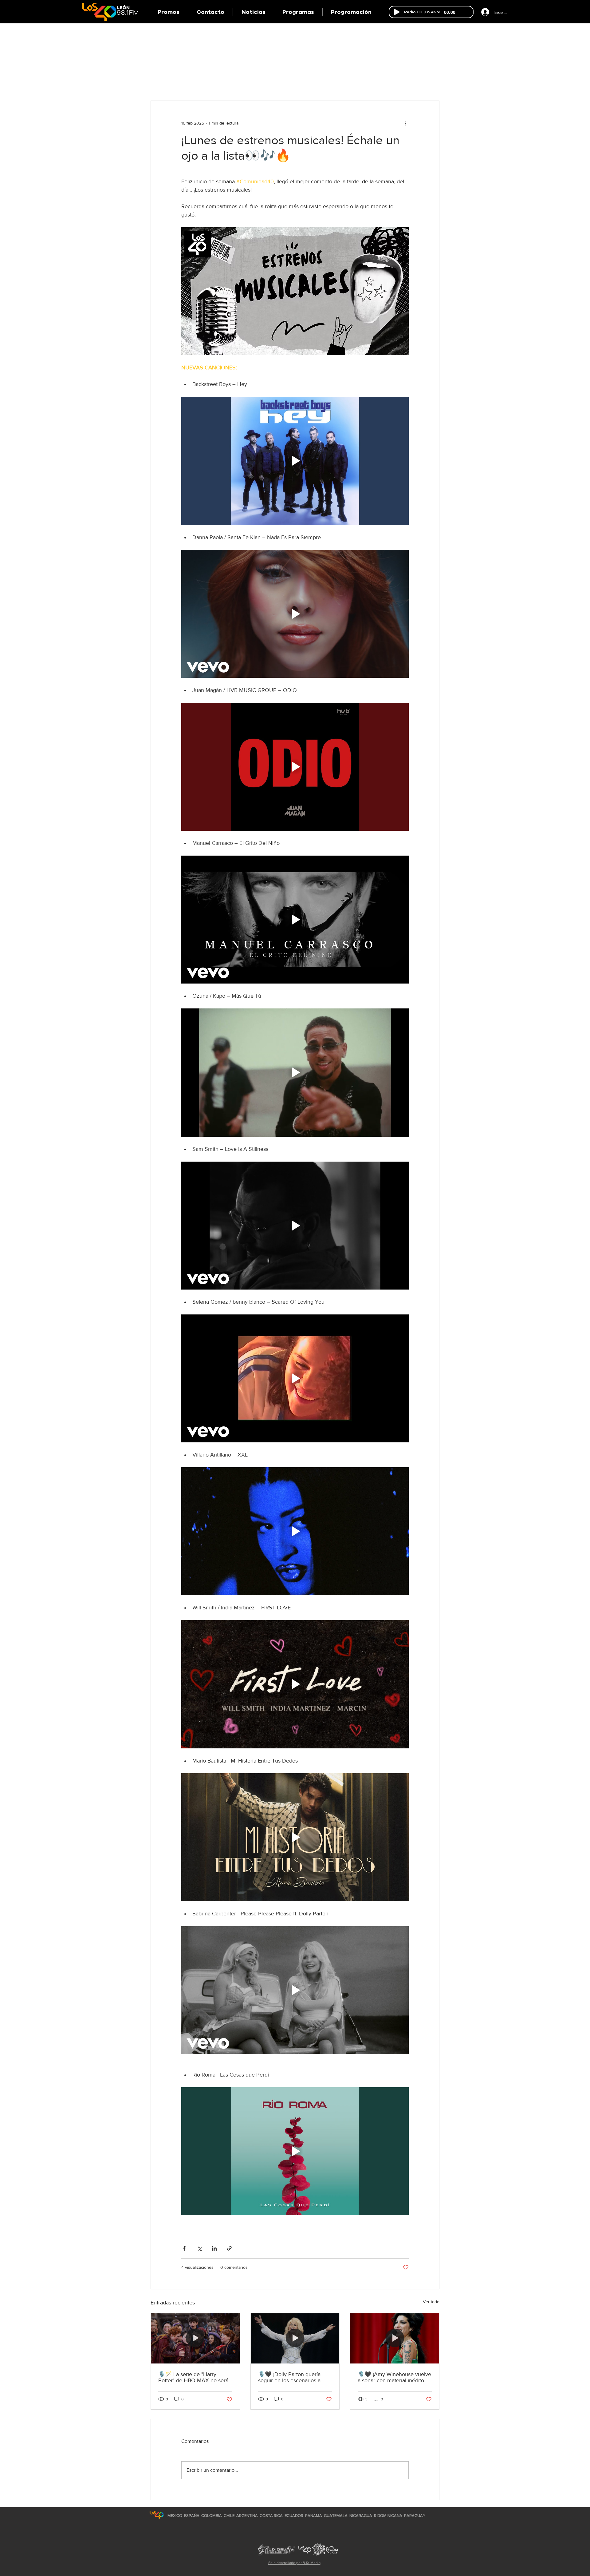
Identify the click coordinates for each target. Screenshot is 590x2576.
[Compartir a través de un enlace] (229, 2248)
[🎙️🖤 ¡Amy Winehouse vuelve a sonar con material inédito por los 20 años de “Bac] (395, 2338)
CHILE (229, 2516)
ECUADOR (294, 2516)
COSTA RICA (271, 2516)
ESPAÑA (192, 2516)
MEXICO (175, 2516)
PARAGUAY (415, 2516)
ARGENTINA (247, 2516)
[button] (298, 12)
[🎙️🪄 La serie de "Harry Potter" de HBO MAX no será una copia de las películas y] (195, 2338)
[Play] (397, 12)
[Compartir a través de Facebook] (184, 2248)
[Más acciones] (405, 123)
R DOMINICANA (388, 2516)
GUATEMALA (336, 2516)
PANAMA (314, 2516)
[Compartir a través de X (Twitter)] (199, 2248)
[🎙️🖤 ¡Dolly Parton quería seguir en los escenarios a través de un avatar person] (295, 2338)
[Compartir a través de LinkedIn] (214, 2248)
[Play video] (295, 461)
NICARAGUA (361, 2516)
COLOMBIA (212, 2516)
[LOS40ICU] (157, 2515)
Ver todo (431, 2302)
